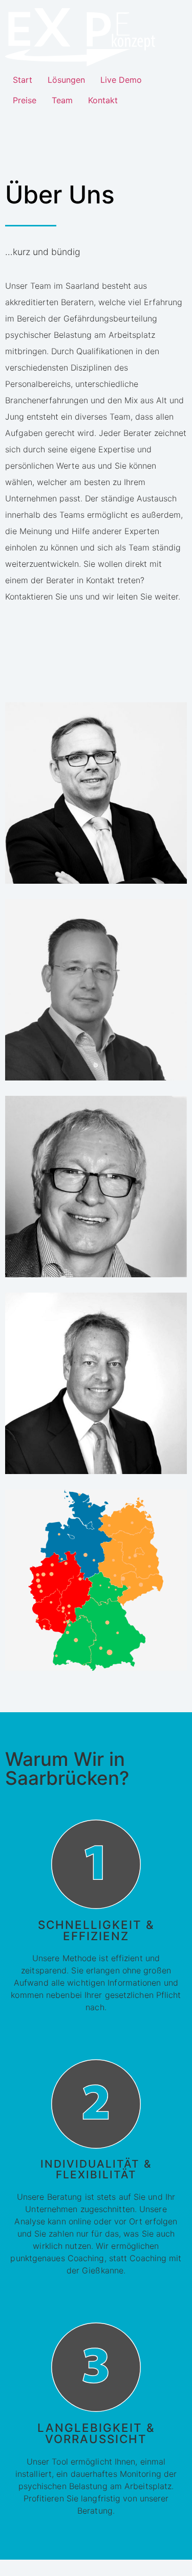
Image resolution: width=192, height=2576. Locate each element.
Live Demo (121, 80)
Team (62, 100)
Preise (25, 100)
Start (23, 80)
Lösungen (66, 80)
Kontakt (103, 100)
